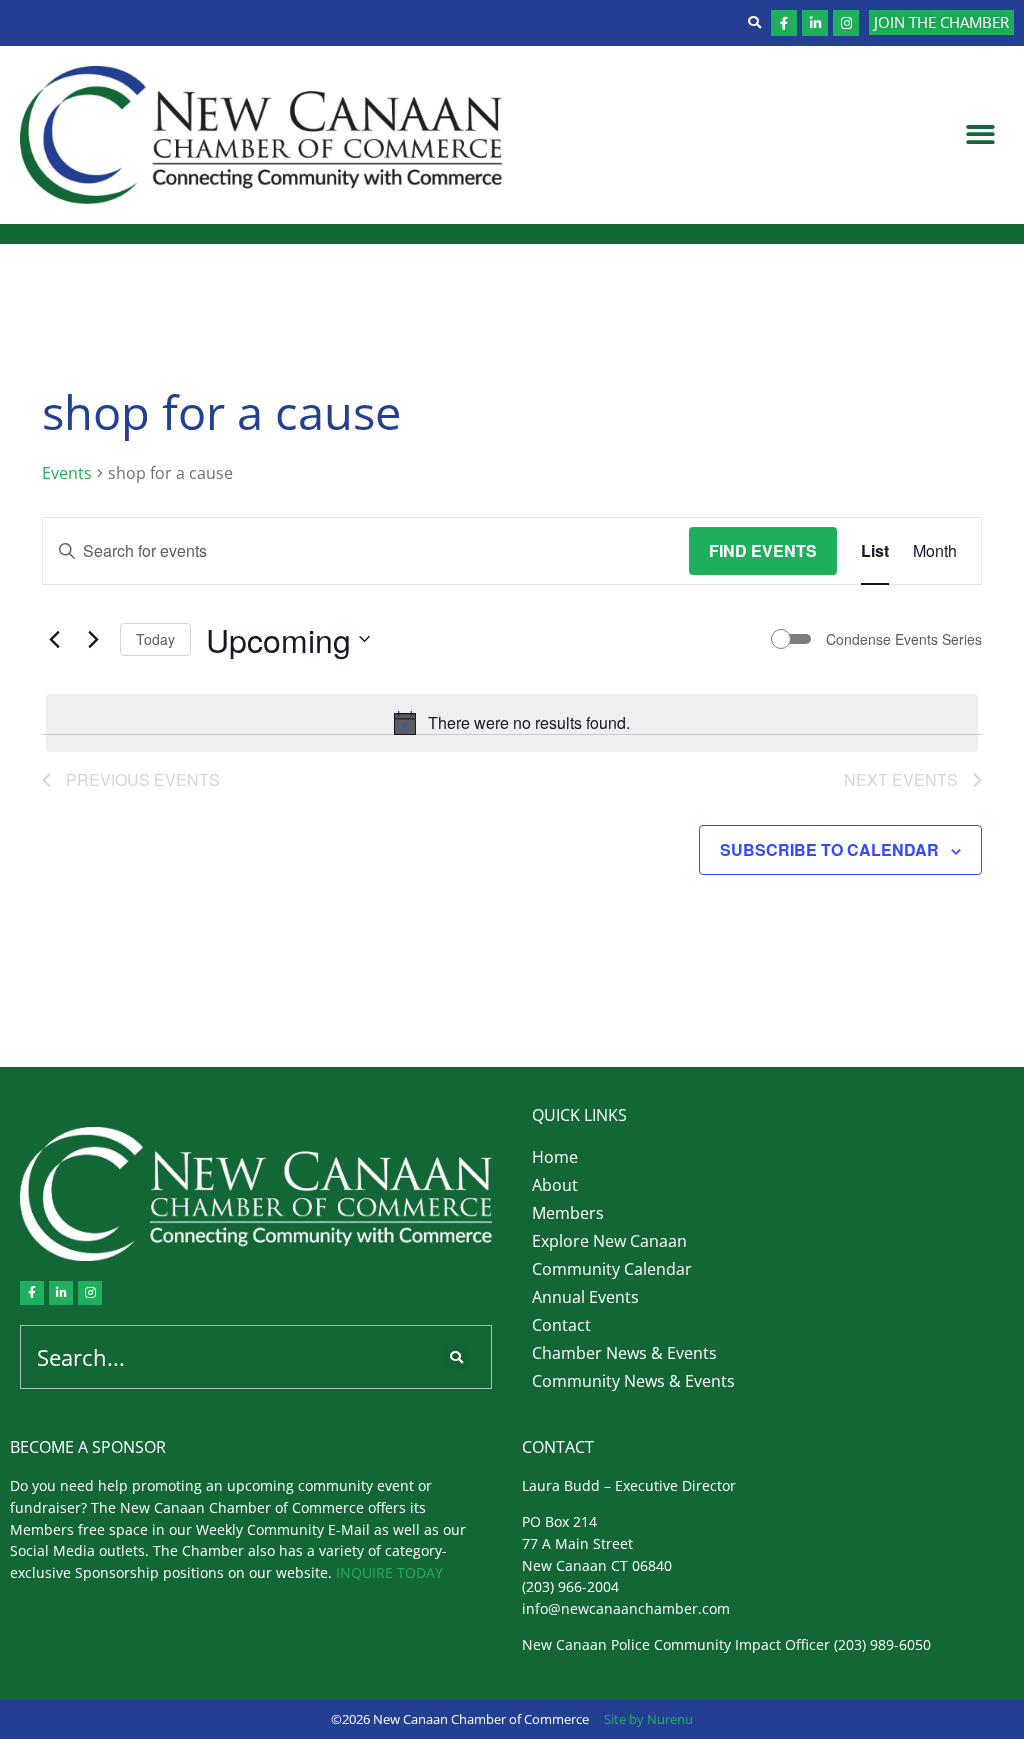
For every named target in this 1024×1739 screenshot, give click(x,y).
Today (155, 639)
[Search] (460, 1357)
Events (67, 473)
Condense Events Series (904, 639)
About (555, 1185)
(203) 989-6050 (882, 1644)
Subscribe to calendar (829, 849)
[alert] (512, 723)
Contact (561, 1325)
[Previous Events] (54, 639)
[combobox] (225, 1357)
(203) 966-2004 (570, 1586)
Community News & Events (633, 1381)
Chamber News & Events (624, 1353)
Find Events (763, 550)
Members (568, 1213)
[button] (981, 135)
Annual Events (585, 1297)
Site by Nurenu (648, 1719)
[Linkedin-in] (815, 23)
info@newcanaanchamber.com (626, 1608)
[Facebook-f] (784, 23)
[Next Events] (93, 639)
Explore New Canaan (609, 1241)
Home (555, 1157)
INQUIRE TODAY (389, 1572)
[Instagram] (846, 23)
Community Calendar (612, 1269)
